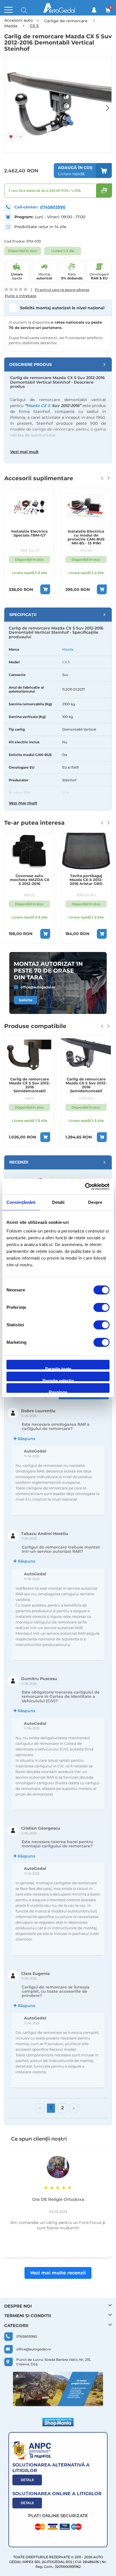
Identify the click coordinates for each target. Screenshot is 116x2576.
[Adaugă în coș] (45, 589)
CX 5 (66, 662)
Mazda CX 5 (38, 406)
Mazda (68, 649)
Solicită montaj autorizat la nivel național (62, 308)
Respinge (58, 1391)
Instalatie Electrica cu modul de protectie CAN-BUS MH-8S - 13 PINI (86, 537)
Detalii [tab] (58, 1202)
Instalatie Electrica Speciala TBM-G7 (29, 533)
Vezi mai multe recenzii (58, 2273)
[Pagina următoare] (74, 2108)
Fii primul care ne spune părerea (62, 290)
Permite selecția (58, 1380)
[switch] (101, 1308)
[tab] (58, 364)
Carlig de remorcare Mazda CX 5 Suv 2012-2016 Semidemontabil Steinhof (86, 1085)
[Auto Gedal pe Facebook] (58, 2389)
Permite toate (58, 1368)
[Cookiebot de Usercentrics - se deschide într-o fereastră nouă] (85, 1187)
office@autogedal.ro (38, 987)
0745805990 (53, 207)
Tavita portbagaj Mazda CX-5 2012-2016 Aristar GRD (86, 880)
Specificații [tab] (23, 615)
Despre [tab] (95, 1202)
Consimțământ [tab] (21, 1202)
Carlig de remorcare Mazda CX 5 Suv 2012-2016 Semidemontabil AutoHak (30, 1085)
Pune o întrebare (21, 296)
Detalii (27, 2480)
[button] (105, 104)
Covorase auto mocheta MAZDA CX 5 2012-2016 (30, 880)
